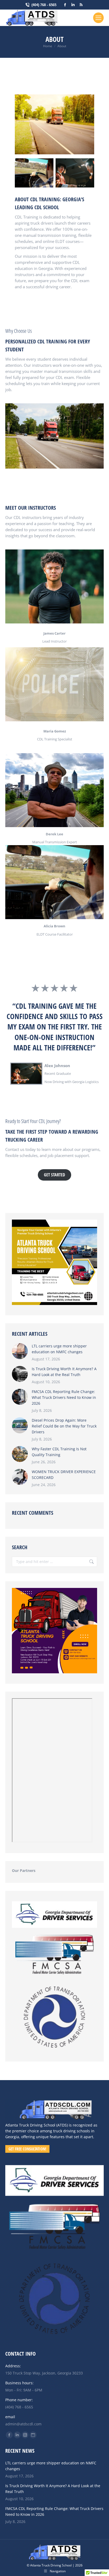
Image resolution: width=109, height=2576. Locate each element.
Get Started (54, 1175)
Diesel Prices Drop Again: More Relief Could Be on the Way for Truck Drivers (64, 1426)
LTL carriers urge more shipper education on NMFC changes (59, 1349)
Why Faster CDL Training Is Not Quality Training (59, 1452)
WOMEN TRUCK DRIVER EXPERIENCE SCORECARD (64, 1475)
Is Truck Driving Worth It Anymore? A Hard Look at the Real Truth (64, 1372)
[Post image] (20, 1351)
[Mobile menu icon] (98, 18)
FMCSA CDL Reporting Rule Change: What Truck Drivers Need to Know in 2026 (64, 1397)
